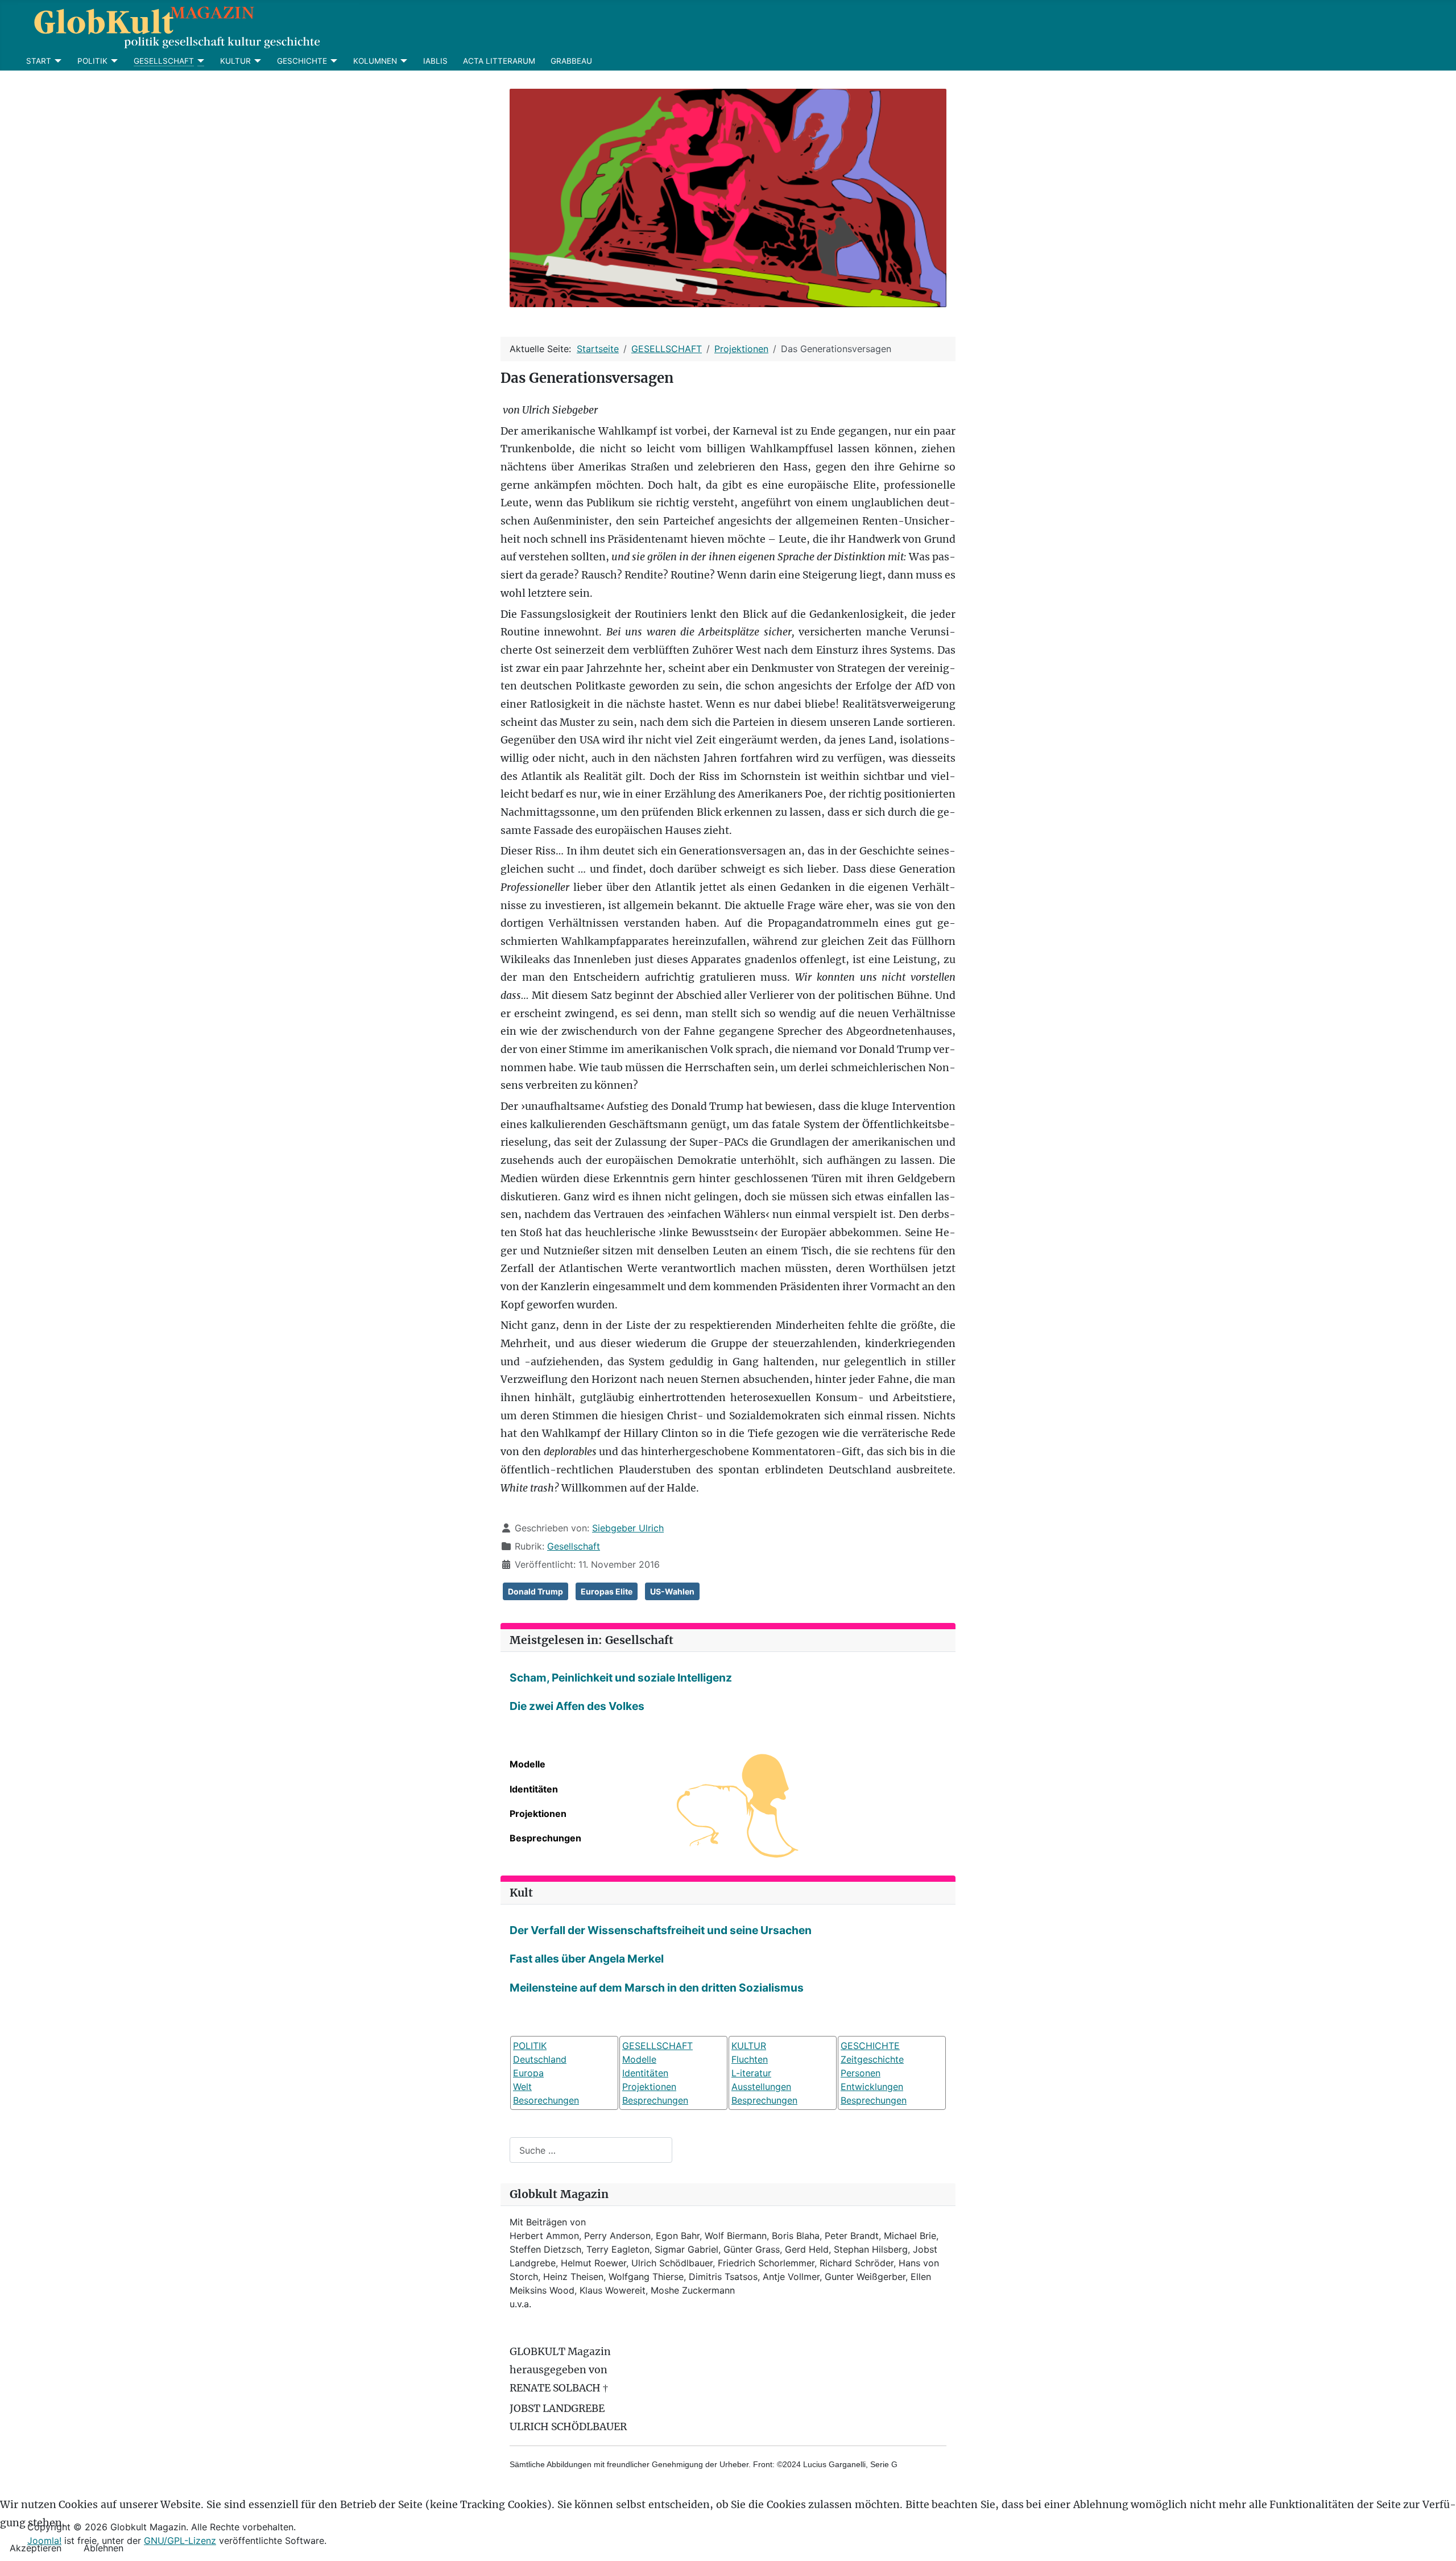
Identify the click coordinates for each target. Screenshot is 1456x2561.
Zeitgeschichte (872, 2059)
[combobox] (591, 2150)
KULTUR (235, 61)
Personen (861, 2073)
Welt (522, 2087)
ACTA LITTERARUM (499, 61)
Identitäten (534, 1789)
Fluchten (750, 2059)
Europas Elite (607, 1591)
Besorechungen (546, 2100)
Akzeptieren (36, 2548)
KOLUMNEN (375, 61)
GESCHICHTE (302, 61)
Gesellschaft (574, 1546)
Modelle (528, 1764)
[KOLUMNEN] (402, 61)
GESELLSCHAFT (164, 61)
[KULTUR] (256, 61)
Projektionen (538, 1814)
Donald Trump (535, 1591)
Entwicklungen (872, 2087)
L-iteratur (751, 2073)
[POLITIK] (113, 61)
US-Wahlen (672, 1591)
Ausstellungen (761, 2087)
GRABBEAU (571, 61)
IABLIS (435, 61)
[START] (57, 61)
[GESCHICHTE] (332, 61)
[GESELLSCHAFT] (199, 61)
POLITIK (92, 61)
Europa (528, 2073)
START (39, 61)
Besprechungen (545, 1838)
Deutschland (540, 2059)
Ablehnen (104, 2548)
